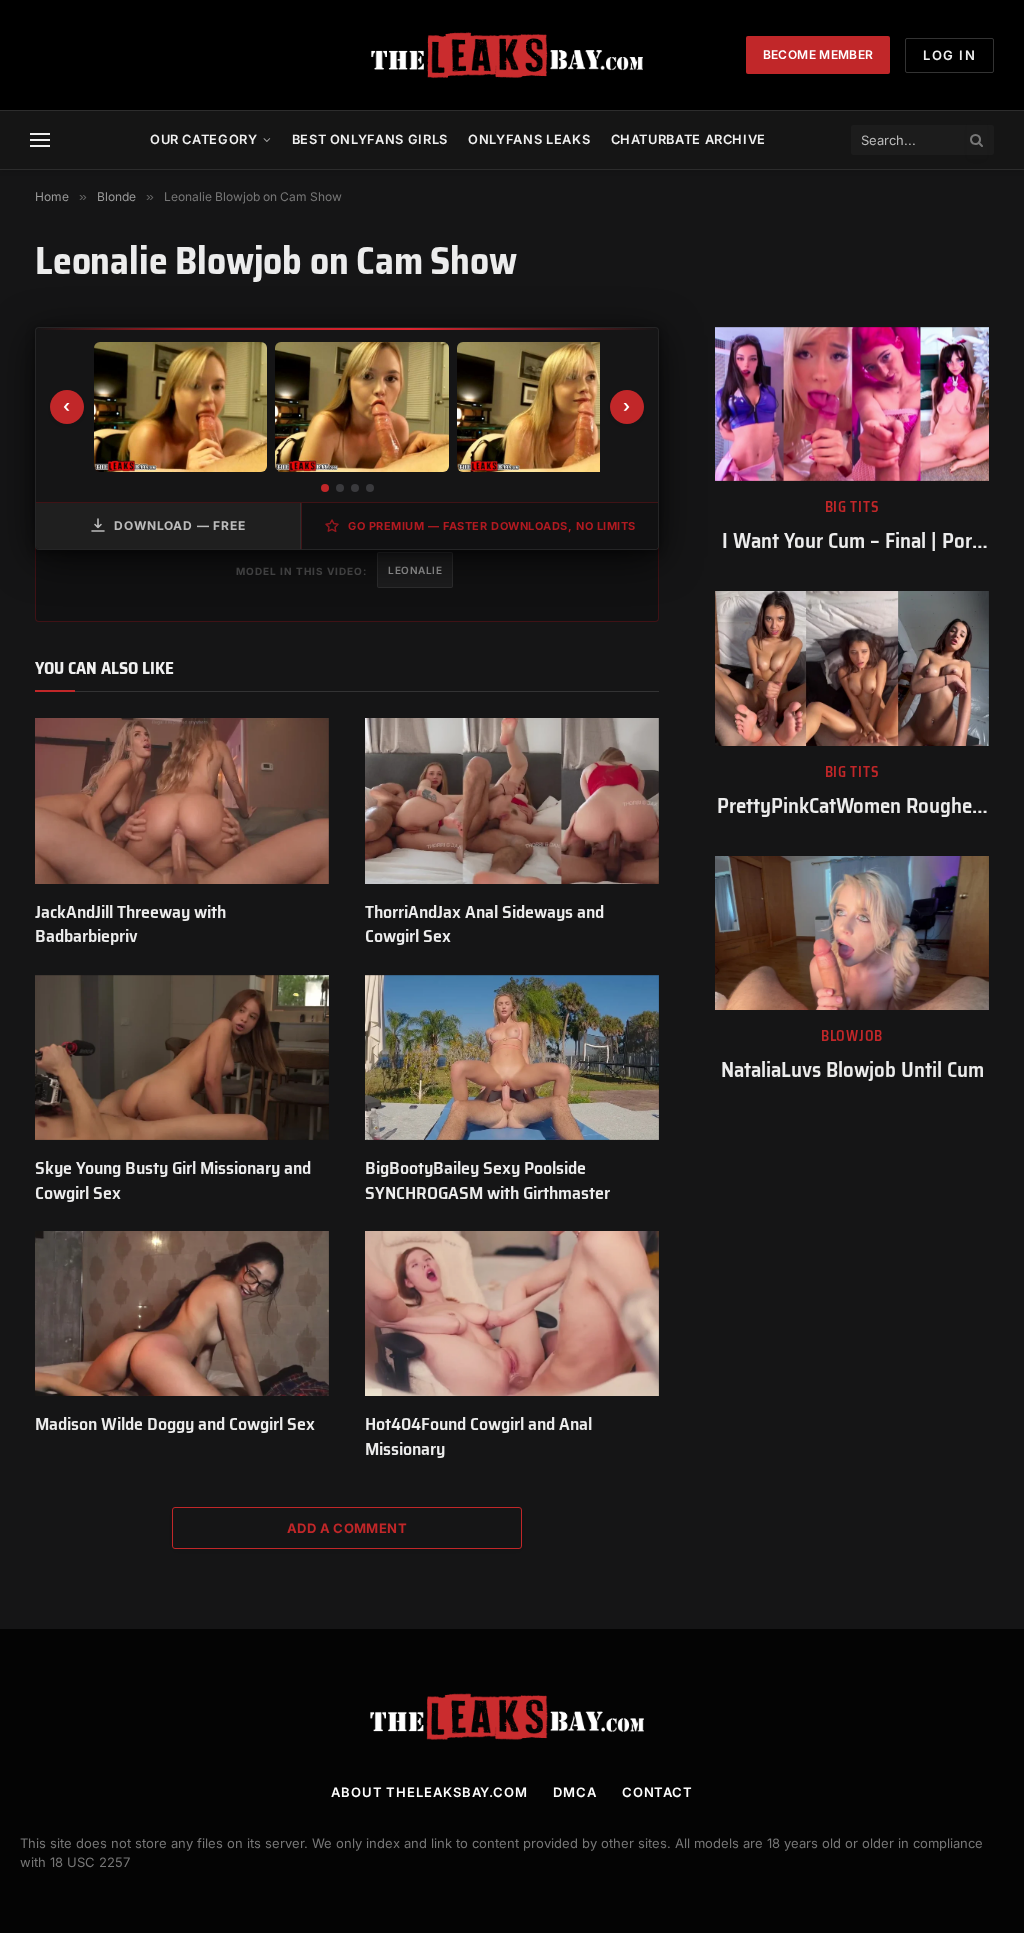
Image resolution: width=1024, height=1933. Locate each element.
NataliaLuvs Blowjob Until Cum (852, 1070)
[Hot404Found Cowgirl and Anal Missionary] (512, 1313)
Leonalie (415, 570)
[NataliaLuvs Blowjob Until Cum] (852, 933)
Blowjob (852, 1036)
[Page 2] (340, 488)
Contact (657, 1792)
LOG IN (949, 55)
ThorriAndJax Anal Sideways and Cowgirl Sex (484, 924)
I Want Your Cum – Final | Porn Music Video (852, 541)
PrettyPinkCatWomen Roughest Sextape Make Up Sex (852, 806)
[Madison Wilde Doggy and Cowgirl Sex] (182, 1313)
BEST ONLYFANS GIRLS (370, 139)
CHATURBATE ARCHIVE (689, 139)
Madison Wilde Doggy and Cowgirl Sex (175, 1424)
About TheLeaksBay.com (429, 1792)
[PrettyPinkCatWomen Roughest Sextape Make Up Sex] (852, 668)
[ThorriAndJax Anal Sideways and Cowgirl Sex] (512, 800)
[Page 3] (355, 488)
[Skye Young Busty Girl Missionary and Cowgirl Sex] (182, 1057)
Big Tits (852, 507)
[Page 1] (325, 488)
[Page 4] (370, 488)
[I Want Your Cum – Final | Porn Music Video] (852, 404)
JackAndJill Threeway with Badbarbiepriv (130, 924)
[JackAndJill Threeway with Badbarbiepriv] (182, 800)
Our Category (204, 139)
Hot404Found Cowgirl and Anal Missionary (478, 1436)
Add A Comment (347, 1528)
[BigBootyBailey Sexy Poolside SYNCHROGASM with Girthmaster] (512, 1057)
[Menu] (40, 140)
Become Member (818, 54)
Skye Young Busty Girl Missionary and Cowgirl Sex (173, 1180)
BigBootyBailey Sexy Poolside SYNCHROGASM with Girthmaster (487, 1180)
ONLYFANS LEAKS (529, 139)
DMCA (575, 1792)
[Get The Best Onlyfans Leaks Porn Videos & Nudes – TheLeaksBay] (512, 55)
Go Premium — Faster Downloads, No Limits (492, 526)
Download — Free (180, 525)
